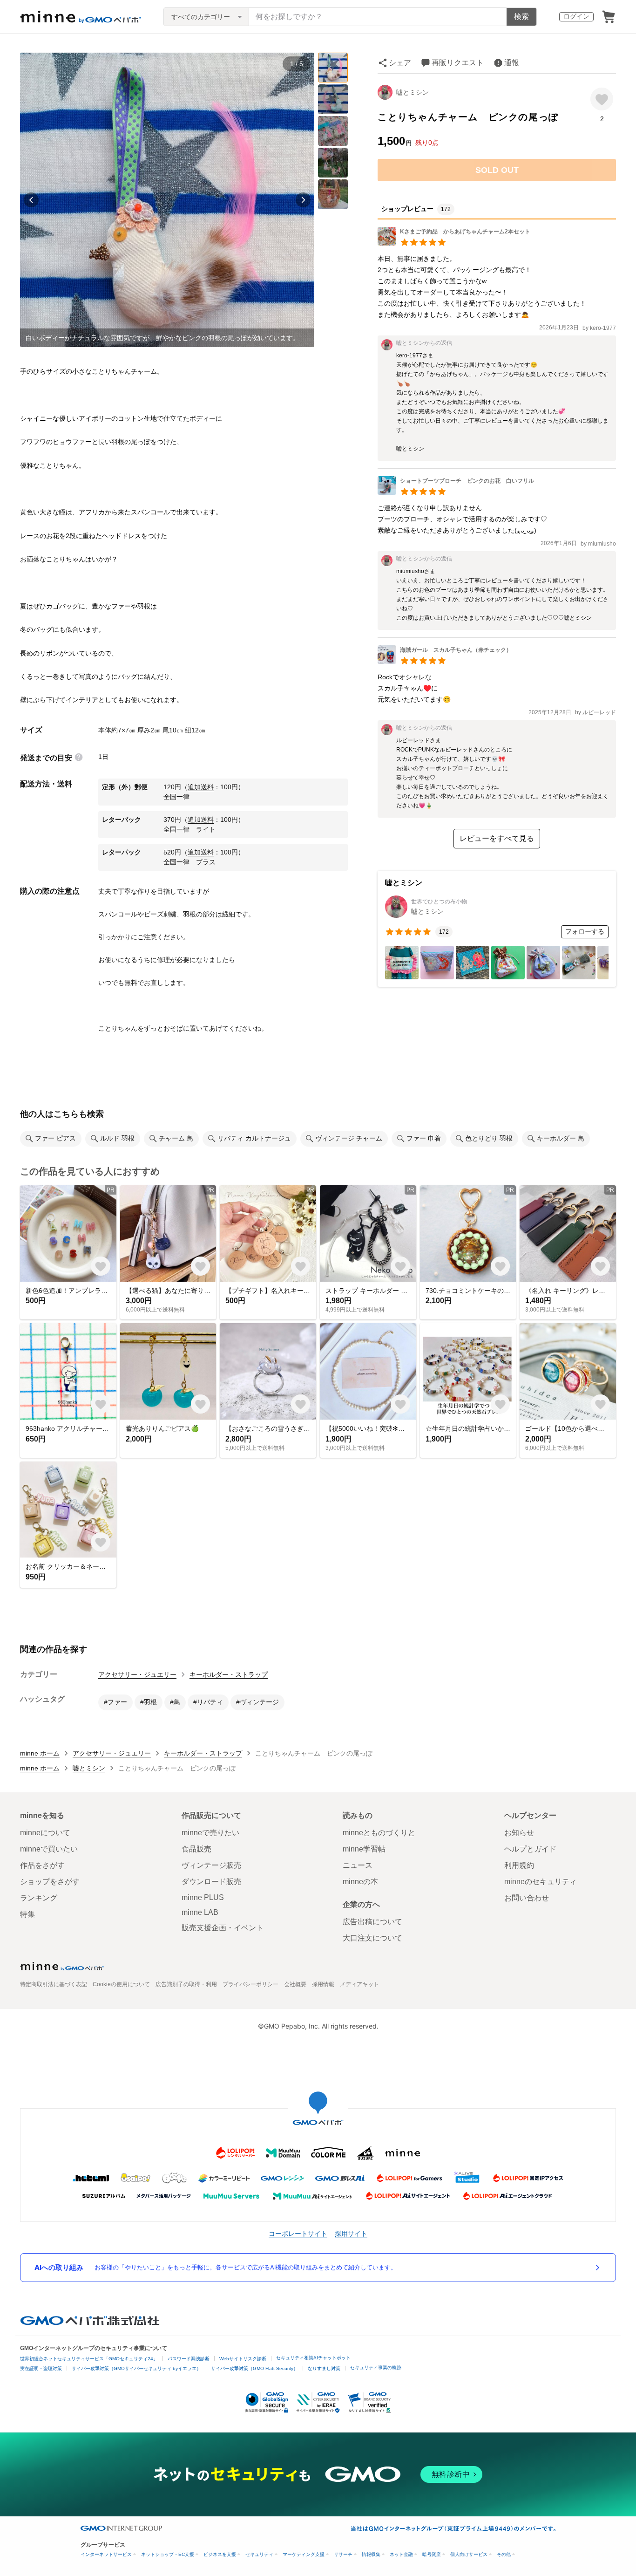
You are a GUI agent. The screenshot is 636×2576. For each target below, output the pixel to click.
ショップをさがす (50, 1882)
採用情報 (323, 1984)
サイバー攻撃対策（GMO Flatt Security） (254, 2368)
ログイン (576, 16)
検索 (521, 17)
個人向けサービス (469, 2554)
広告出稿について (372, 1922)
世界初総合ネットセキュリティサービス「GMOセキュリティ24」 (89, 2359)
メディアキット (359, 1984)
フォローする (585, 931)
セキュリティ (259, 2554)
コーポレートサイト (298, 2233)
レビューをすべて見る (497, 838)
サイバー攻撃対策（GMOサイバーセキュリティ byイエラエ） (136, 2368)
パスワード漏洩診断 (189, 2359)
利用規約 (519, 1865)
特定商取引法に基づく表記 (54, 1984)
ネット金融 (401, 2554)
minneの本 (360, 1882)
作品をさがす (42, 1865)
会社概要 (295, 1984)
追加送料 (201, 787)
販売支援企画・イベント (223, 1928)
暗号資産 (432, 2554)
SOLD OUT (497, 170)
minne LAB (200, 1912)
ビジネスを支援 (220, 2554)
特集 (27, 1914)
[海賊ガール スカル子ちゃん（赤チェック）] (445, 661)
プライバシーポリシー (250, 1984)
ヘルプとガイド (530, 1849)
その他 (504, 2554)
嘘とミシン (413, 92)
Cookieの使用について (121, 1984)
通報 (512, 63)
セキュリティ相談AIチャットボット (313, 2358)
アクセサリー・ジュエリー (137, 1674)
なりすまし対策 (324, 2368)
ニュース (358, 1865)
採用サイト (351, 2233)
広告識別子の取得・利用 (186, 1984)
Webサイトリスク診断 (243, 2359)
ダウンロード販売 (211, 1882)
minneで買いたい (49, 1849)
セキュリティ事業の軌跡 (376, 2368)
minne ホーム (40, 1753)
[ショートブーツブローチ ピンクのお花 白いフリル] (456, 492)
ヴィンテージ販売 (211, 1865)
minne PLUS (203, 1897)
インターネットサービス (106, 2554)
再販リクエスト (458, 63)
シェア (400, 63)
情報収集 (371, 2554)
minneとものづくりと (379, 1833)
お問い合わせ (527, 1898)
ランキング (39, 1898)
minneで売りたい (210, 1833)
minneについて (45, 1833)
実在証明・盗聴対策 (41, 2368)
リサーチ (343, 2554)
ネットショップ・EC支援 (168, 2554)
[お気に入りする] (602, 99)
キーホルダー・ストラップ (229, 1674)
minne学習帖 (364, 1849)
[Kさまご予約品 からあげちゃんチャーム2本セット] (454, 243)
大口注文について (372, 1938)
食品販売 (196, 1849)
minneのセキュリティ (541, 1882)
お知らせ (519, 1833)
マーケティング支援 (304, 2554)
